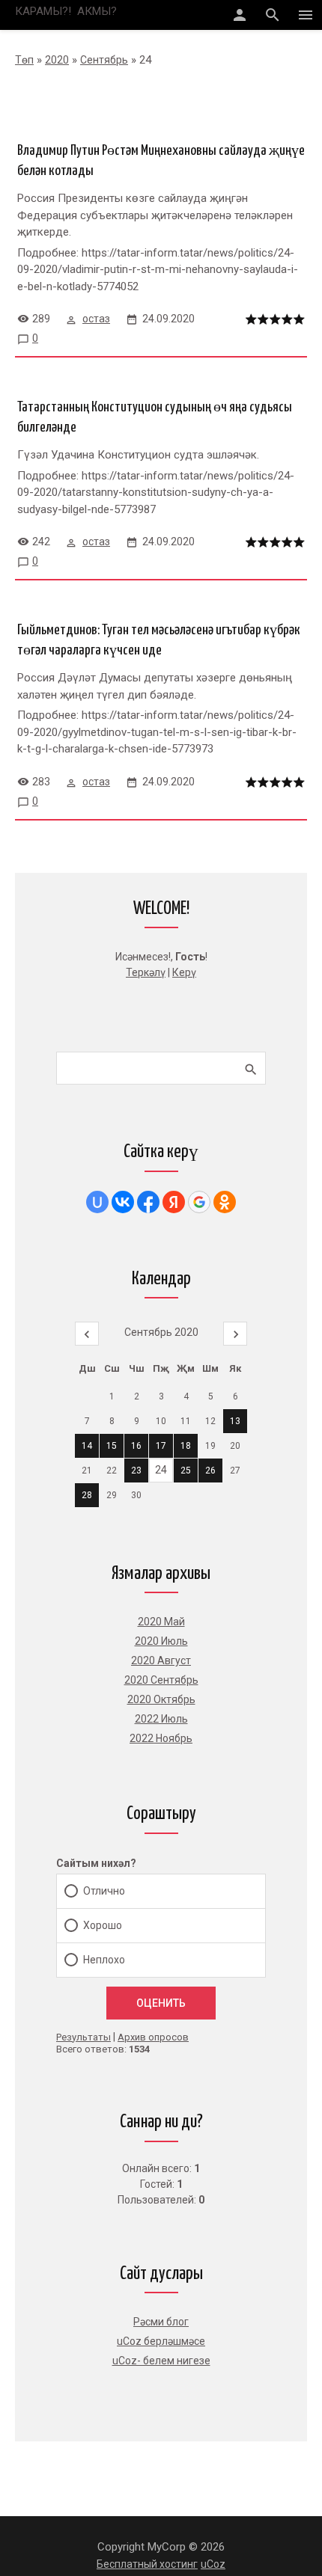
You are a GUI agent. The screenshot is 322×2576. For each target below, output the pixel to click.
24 (161, 1470)
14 (87, 1446)
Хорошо (103, 1925)
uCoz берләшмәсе (161, 2341)
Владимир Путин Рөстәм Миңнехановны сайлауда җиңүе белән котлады (161, 161)
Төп (24, 60)
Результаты (83, 2037)
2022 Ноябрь (161, 1738)
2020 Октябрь (161, 1699)
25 (186, 1471)
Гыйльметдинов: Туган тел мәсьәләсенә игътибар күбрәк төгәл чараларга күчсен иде (159, 640)
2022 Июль (161, 1719)
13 (235, 1421)
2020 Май (161, 1622)
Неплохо (104, 1960)
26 (210, 1471)
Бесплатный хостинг (147, 2564)
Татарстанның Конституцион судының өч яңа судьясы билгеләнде (155, 417)
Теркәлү (146, 972)
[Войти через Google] (199, 1202)
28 (87, 1495)
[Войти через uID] (97, 1202)
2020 (57, 60)
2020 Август (161, 1660)
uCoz (213, 2564)
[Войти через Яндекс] (174, 1202)
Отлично (104, 1891)
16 (136, 1446)
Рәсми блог (161, 2322)
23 (136, 1471)
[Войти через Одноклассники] (225, 1202)
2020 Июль (161, 1641)
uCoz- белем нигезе (161, 2361)
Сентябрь (104, 60)
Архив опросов (153, 2037)
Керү (184, 972)
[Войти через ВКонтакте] (123, 1202)
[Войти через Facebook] (148, 1202)
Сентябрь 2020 (161, 1332)
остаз (96, 319)
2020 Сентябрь (161, 1680)
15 (112, 1446)
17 (161, 1446)
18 (186, 1446)
